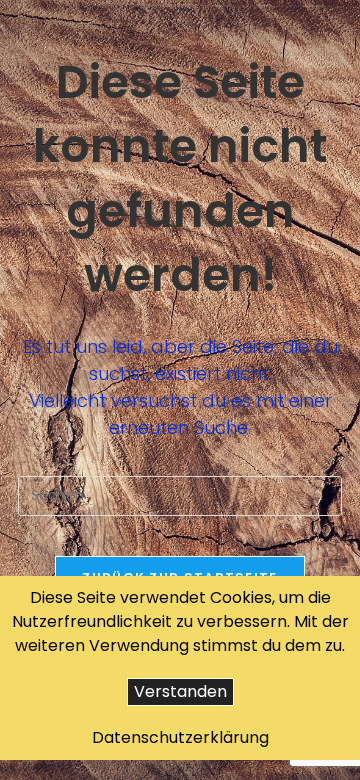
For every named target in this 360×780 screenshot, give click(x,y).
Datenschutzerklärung (180, 737)
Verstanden (180, 691)
